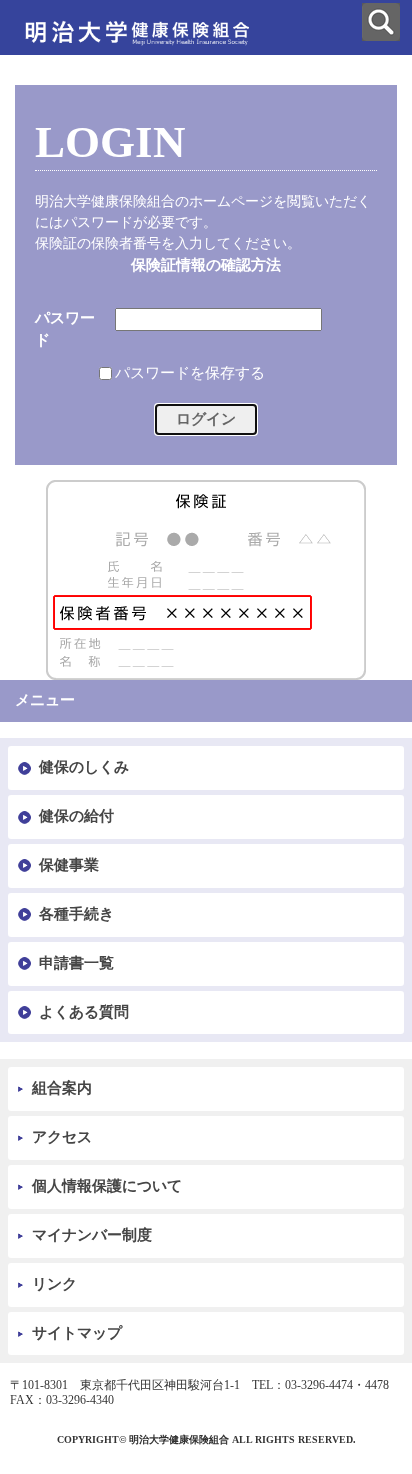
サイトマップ (77, 1333)
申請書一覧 (76, 963)
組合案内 (62, 1088)
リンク (54, 1284)
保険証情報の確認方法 (206, 265)
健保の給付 (76, 816)
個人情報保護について (107, 1186)
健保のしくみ (84, 767)
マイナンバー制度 (92, 1235)
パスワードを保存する (190, 373)
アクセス (62, 1137)
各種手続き (76, 914)
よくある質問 (84, 1012)
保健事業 (69, 865)
